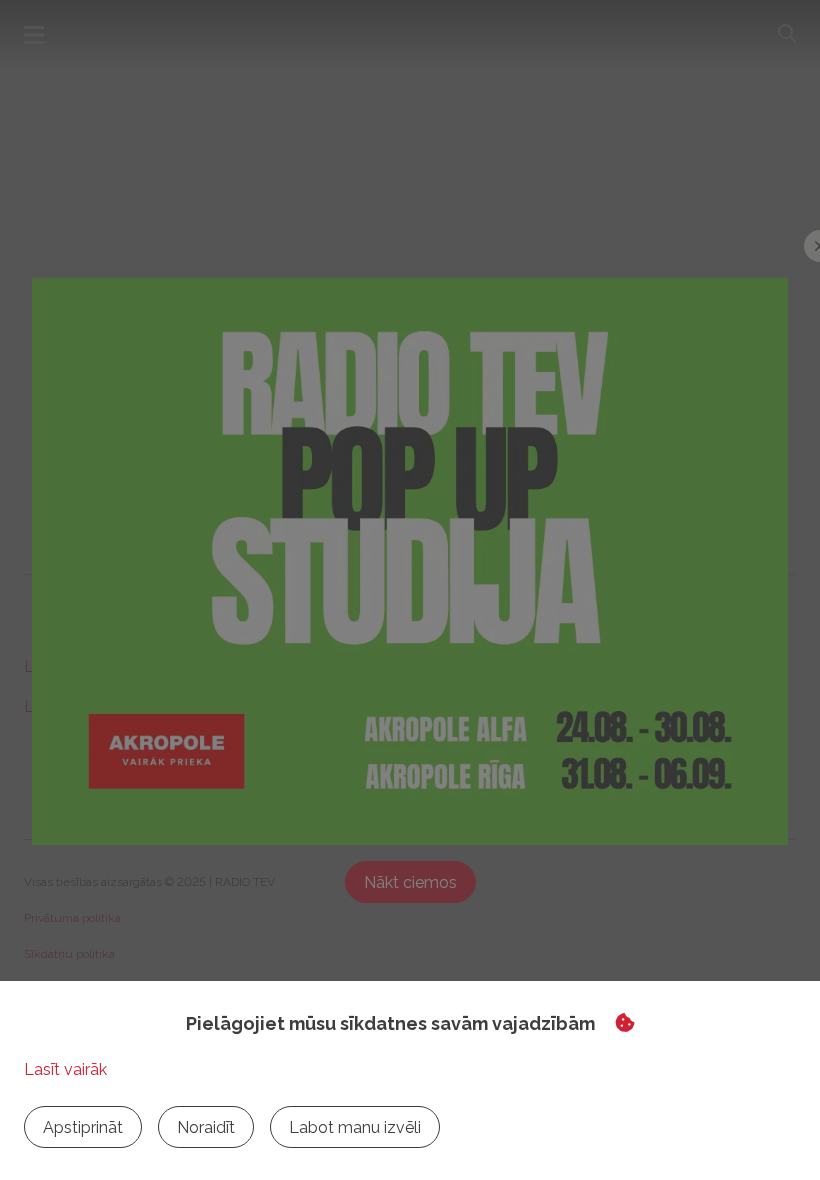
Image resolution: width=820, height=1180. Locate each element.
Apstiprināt (83, 1127)
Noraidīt (206, 1127)
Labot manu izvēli (355, 1127)
